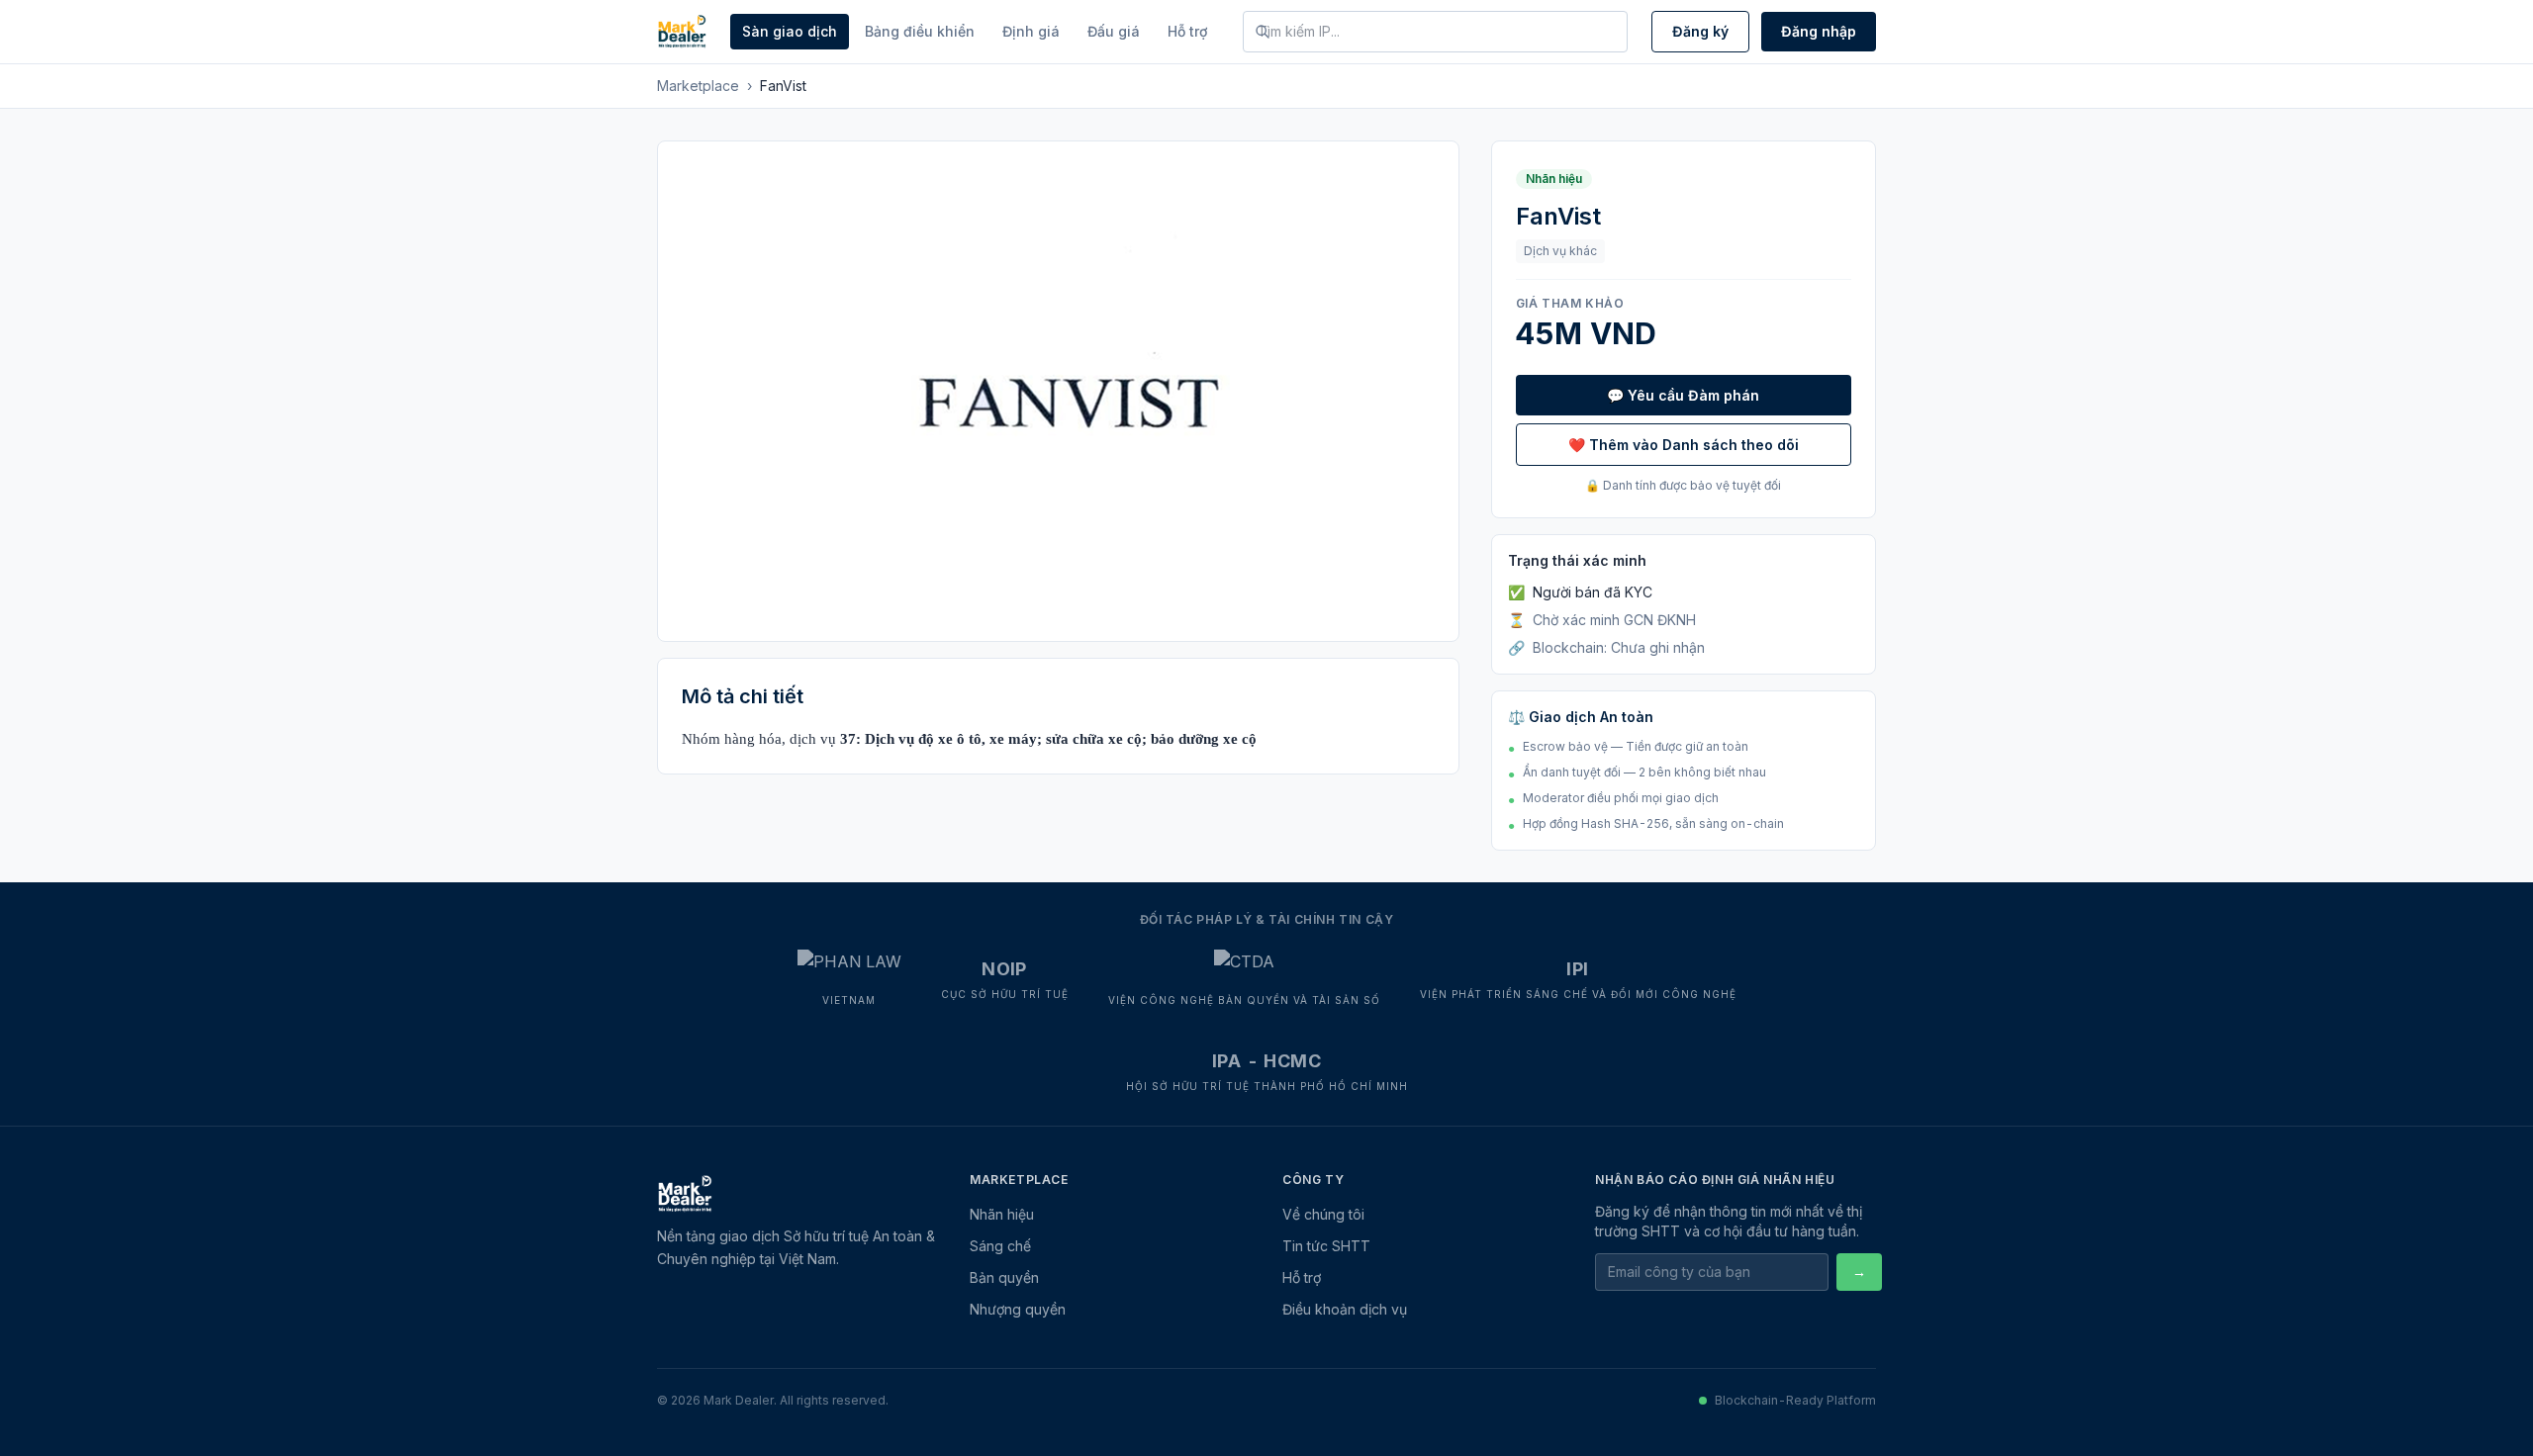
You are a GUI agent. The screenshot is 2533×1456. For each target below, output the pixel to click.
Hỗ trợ (1187, 31)
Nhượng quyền (1018, 1309)
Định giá (1031, 31)
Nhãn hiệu (1002, 1214)
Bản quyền (1004, 1277)
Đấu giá (1114, 31)
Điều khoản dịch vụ (1345, 1309)
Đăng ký (1700, 31)
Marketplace (698, 86)
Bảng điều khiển (920, 31)
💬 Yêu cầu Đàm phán (1683, 395)
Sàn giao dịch (790, 31)
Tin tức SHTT (1326, 1246)
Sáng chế (1000, 1246)
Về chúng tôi (1323, 1214)
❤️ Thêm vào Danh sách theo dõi (1684, 445)
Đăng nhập (1819, 31)
